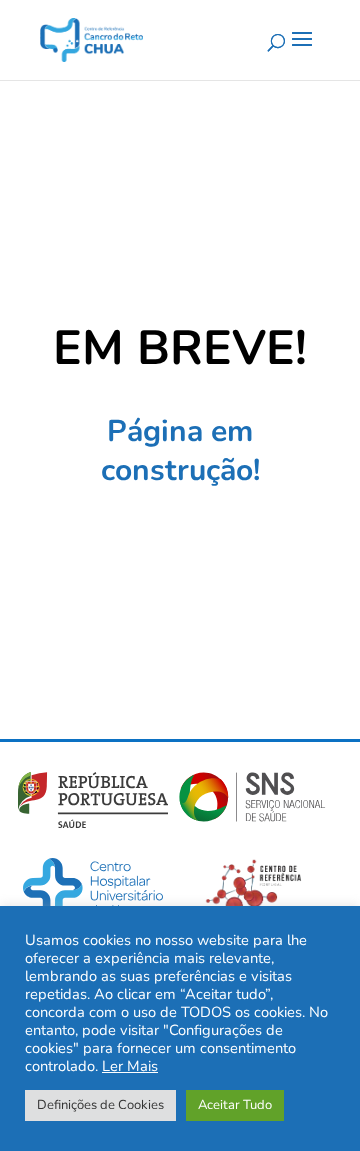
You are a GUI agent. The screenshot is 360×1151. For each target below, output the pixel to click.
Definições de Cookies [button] (100, 1105)
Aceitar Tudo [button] (235, 1105)
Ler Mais (130, 1066)
